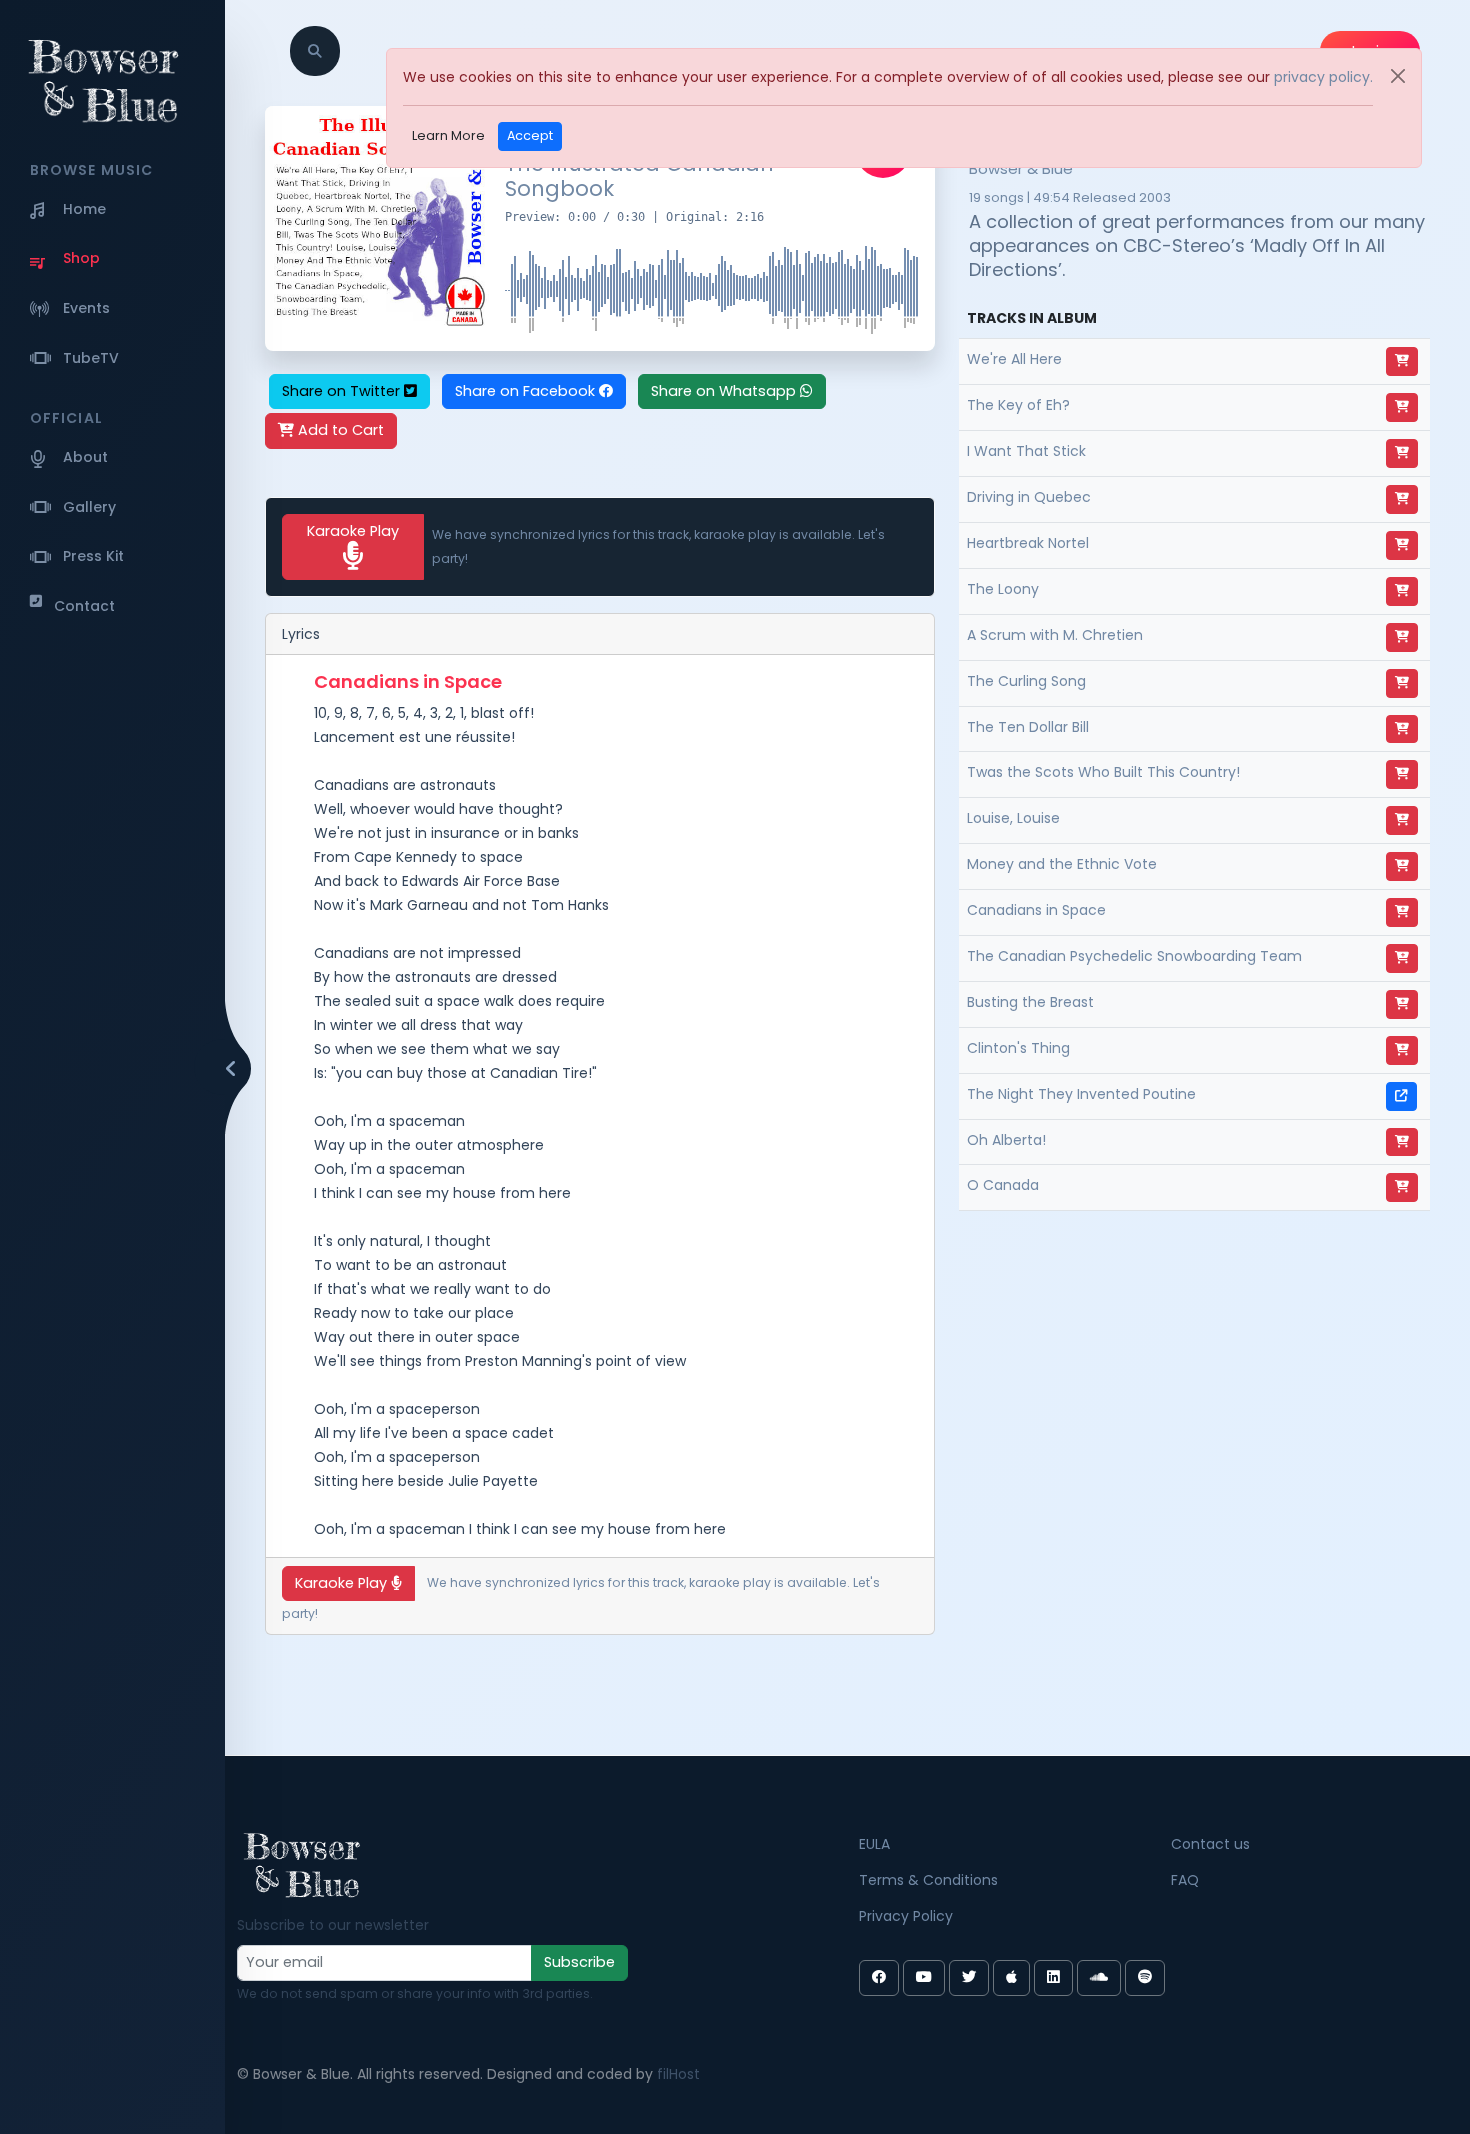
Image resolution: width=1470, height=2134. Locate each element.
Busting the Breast (1030, 1002)
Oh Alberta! (1006, 1140)
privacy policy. (1323, 77)
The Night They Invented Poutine (1081, 1094)
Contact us (1210, 1844)
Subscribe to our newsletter (333, 1925)
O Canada (1003, 1185)
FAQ (1185, 1880)
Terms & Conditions (928, 1880)
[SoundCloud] (1099, 1978)
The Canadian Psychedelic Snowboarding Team (1134, 956)
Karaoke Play (353, 531)
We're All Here (1014, 359)
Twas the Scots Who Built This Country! (1103, 772)
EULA (874, 1844)
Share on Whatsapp (725, 391)
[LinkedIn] (1053, 1978)
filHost (678, 2074)
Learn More (448, 135)
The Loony (1003, 589)
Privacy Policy (906, 1916)
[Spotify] (1145, 1978)
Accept (530, 135)
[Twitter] (969, 1978)
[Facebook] (879, 1978)
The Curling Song (1026, 681)
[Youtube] (924, 1978)
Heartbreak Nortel (1028, 543)
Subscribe (579, 1962)
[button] (315, 51)
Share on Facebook (527, 391)
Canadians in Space (1036, 910)
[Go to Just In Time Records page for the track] (1401, 1096)
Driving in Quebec (1029, 497)
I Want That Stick (1026, 451)
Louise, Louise (1013, 818)
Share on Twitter (343, 391)
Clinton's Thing (1018, 1048)
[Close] (1398, 76)
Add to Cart (339, 430)
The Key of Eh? (1018, 405)
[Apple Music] (1011, 1978)
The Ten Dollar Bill (1028, 727)
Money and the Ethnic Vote (1062, 864)
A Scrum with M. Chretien (1055, 635)
